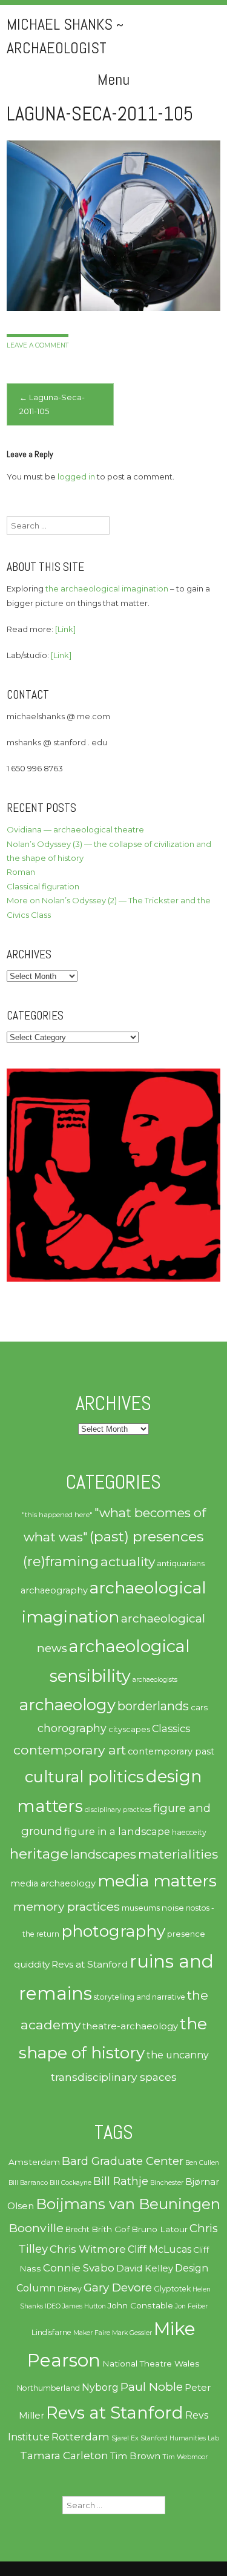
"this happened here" (57, 1515)
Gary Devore (118, 2288)
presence (186, 1934)
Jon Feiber (191, 2306)
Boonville (36, 2228)
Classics (171, 1728)
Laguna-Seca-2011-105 (52, 404)
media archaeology (53, 1883)
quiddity (32, 1964)
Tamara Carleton (64, 2456)
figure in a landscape (117, 1831)
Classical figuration (43, 886)
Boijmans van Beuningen (128, 2204)
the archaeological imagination (107, 588)
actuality (128, 1561)
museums (141, 1908)
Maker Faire (92, 2333)
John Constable (140, 2305)
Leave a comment (38, 345)
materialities (178, 1854)
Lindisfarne (51, 2332)
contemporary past (171, 1751)
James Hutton (84, 2306)
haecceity (189, 1832)
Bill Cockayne (71, 2183)
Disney (70, 2289)
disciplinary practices (118, 1810)
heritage (39, 1853)
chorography (72, 1728)
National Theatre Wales (151, 2364)
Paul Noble (152, 2387)
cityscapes (129, 1729)
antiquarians (181, 1563)
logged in (76, 476)
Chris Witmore (88, 2249)
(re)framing (61, 1561)
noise (173, 1908)
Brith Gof (110, 2229)
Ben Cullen (202, 2163)
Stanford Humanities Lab (180, 2438)
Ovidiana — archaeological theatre (75, 829)
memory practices (67, 1906)
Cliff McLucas (160, 2249)
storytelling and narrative (140, 1997)
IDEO (53, 2306)
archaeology (67, 1705)
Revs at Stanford (90, 1964)
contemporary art (70, 1750)
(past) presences (146, 1536)
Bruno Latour (160, 2229)
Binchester (167, 2183)
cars (199, 1707)
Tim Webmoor (185, 2457)
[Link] (65, 629)
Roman (21, 872)
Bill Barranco (28, 2183)
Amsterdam (34, 2162)
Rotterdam (81, 2437)
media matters (157, 1881)
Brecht (77, 2229)
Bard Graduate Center (123, 2161)
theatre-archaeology (130, 2026)
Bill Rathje (121, 2181)
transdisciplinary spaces (114, 2077)
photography (113, 1931)
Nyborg (100, 2387)
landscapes (103, 1854)
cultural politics (84, 1777)
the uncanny (178, 2055)
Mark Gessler (132, 2333)
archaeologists (155, 1680)
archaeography (54, 1590)
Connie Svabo (79, 2268)
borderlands (153, 1706)
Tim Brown (135, 2456)
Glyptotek (172, 2289)
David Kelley (145, 2268)
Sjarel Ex (125, 2438)
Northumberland (48, 2388)
